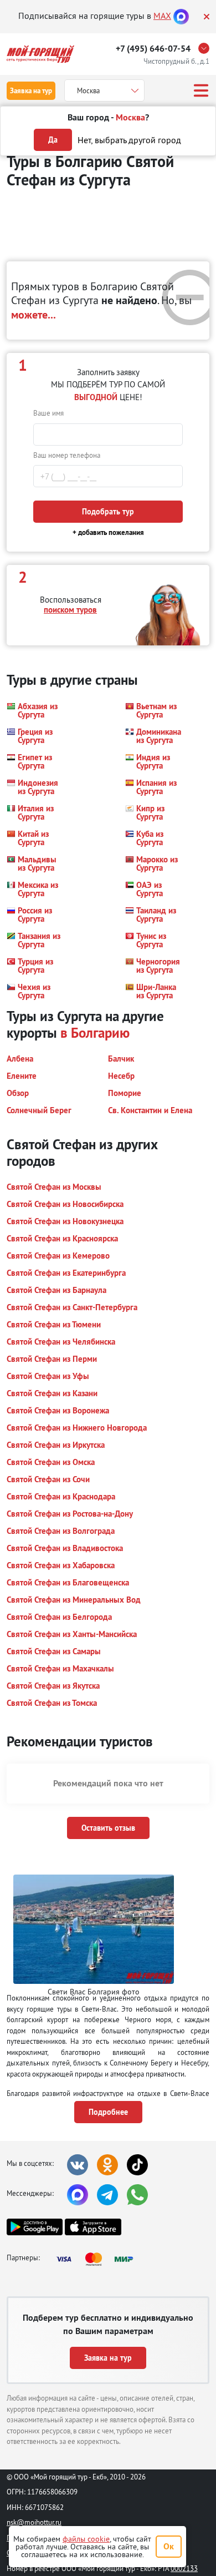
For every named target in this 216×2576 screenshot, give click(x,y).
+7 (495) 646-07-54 (153, 49)
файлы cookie (86, 2539)
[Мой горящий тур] (40, 54)
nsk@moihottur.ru (34, 2522)
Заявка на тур (31, 91)
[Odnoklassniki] (107, 2165)
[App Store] (93, 2227)
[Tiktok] (137, 2165)
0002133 (184, 2568)
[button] (36, 710)
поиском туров (70, 610)
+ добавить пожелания (108, 532)
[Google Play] (35, 2227)
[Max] (181, 16)
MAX (162, 16)
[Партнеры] (98, 2259)
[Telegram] (107, 2195)
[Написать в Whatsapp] (137, 2195)
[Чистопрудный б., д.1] (207, 48)
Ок (169, 2546)
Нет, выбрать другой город (129, 140)
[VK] (78, 2165)
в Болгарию (95, 1033)
